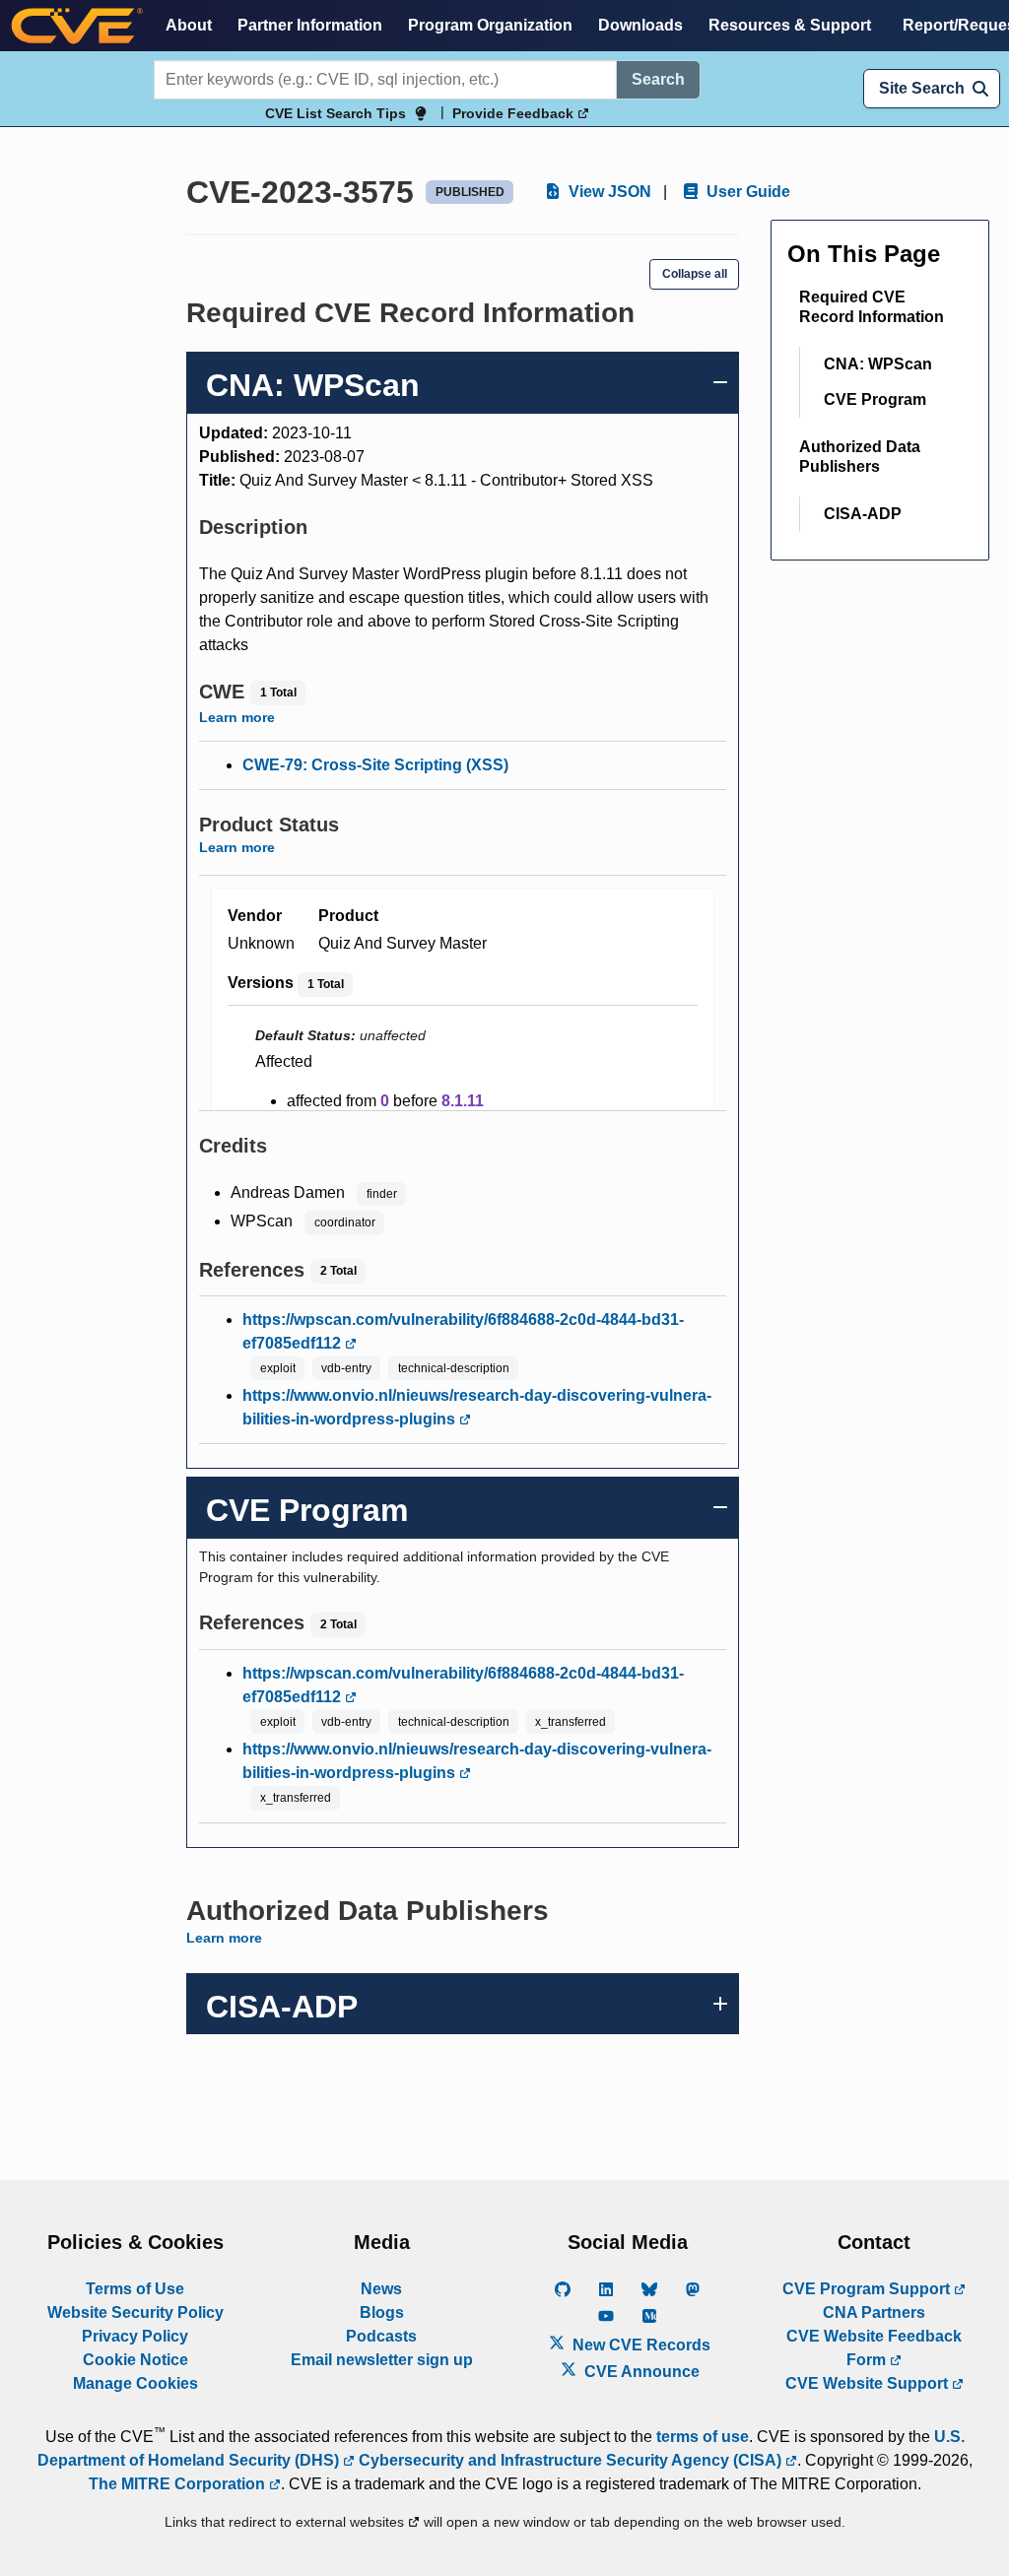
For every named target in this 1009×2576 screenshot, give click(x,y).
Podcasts (381, 2336)
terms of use (703, 2437)
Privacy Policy (135, 2336)
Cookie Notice (135, 2360)
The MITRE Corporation (179, 2484)
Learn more (237, 717)
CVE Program (875, 399)
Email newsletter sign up (382, 2360)
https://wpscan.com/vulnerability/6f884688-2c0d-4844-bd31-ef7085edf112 (463, 1331)
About (189, 25)
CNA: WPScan (878, 364)
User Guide (746, 192)
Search (658, 79)
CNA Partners (874, 2312)
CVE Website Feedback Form (874, 2348)
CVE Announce (640, 2372)
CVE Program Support (868, 2289)
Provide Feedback (515, 113)
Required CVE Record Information (872, 307)
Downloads (640, 25)
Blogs (382, 2312)
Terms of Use (135, 2289)
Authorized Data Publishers (860, 457)
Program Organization (490, 25)
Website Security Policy (135, 2312)
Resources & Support (790, 25)
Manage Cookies (135, 2383)
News (381, 2289)
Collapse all (695, 274)
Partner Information (310, 25)
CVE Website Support (869, 2383)
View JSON (608, 192)
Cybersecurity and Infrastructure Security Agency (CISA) (570, 2460)
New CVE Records (639, 2345)
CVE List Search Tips (336, 113)
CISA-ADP (863, 514)
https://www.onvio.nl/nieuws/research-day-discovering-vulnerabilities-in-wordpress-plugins (477, 1407)
